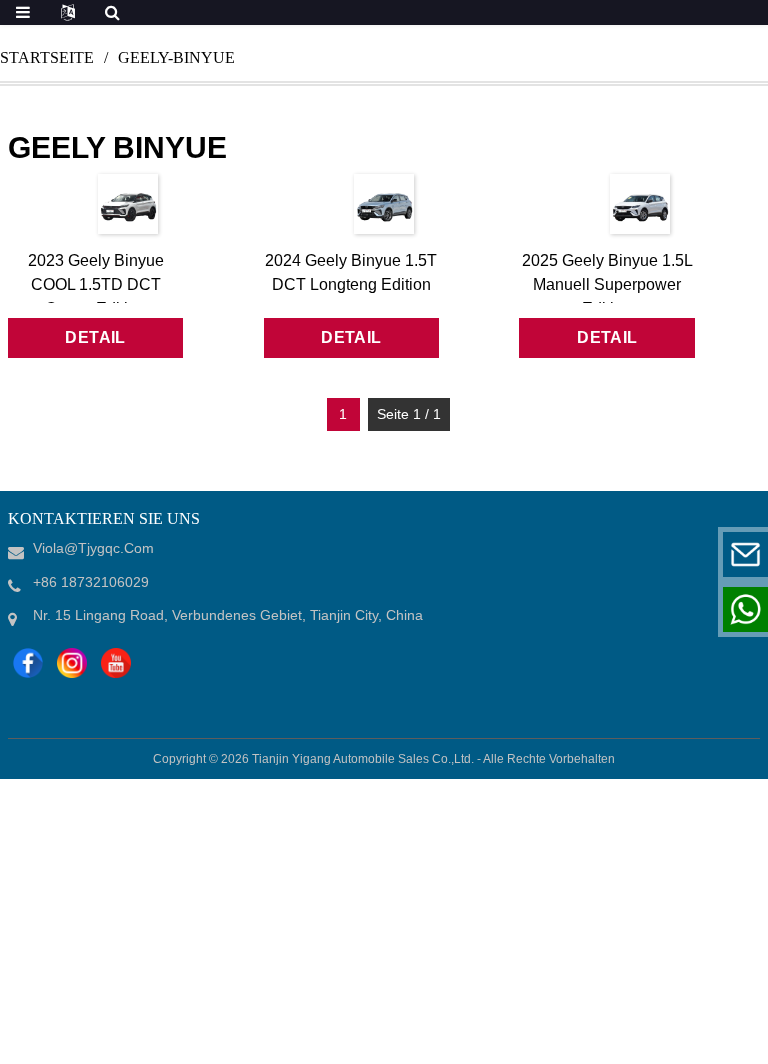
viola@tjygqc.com (622, 554)
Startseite (47, 57)
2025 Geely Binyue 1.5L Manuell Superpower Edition (607, 284)
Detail (95, 337)
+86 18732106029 (621, 609)
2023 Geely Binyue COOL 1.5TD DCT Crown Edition (96, 284)
